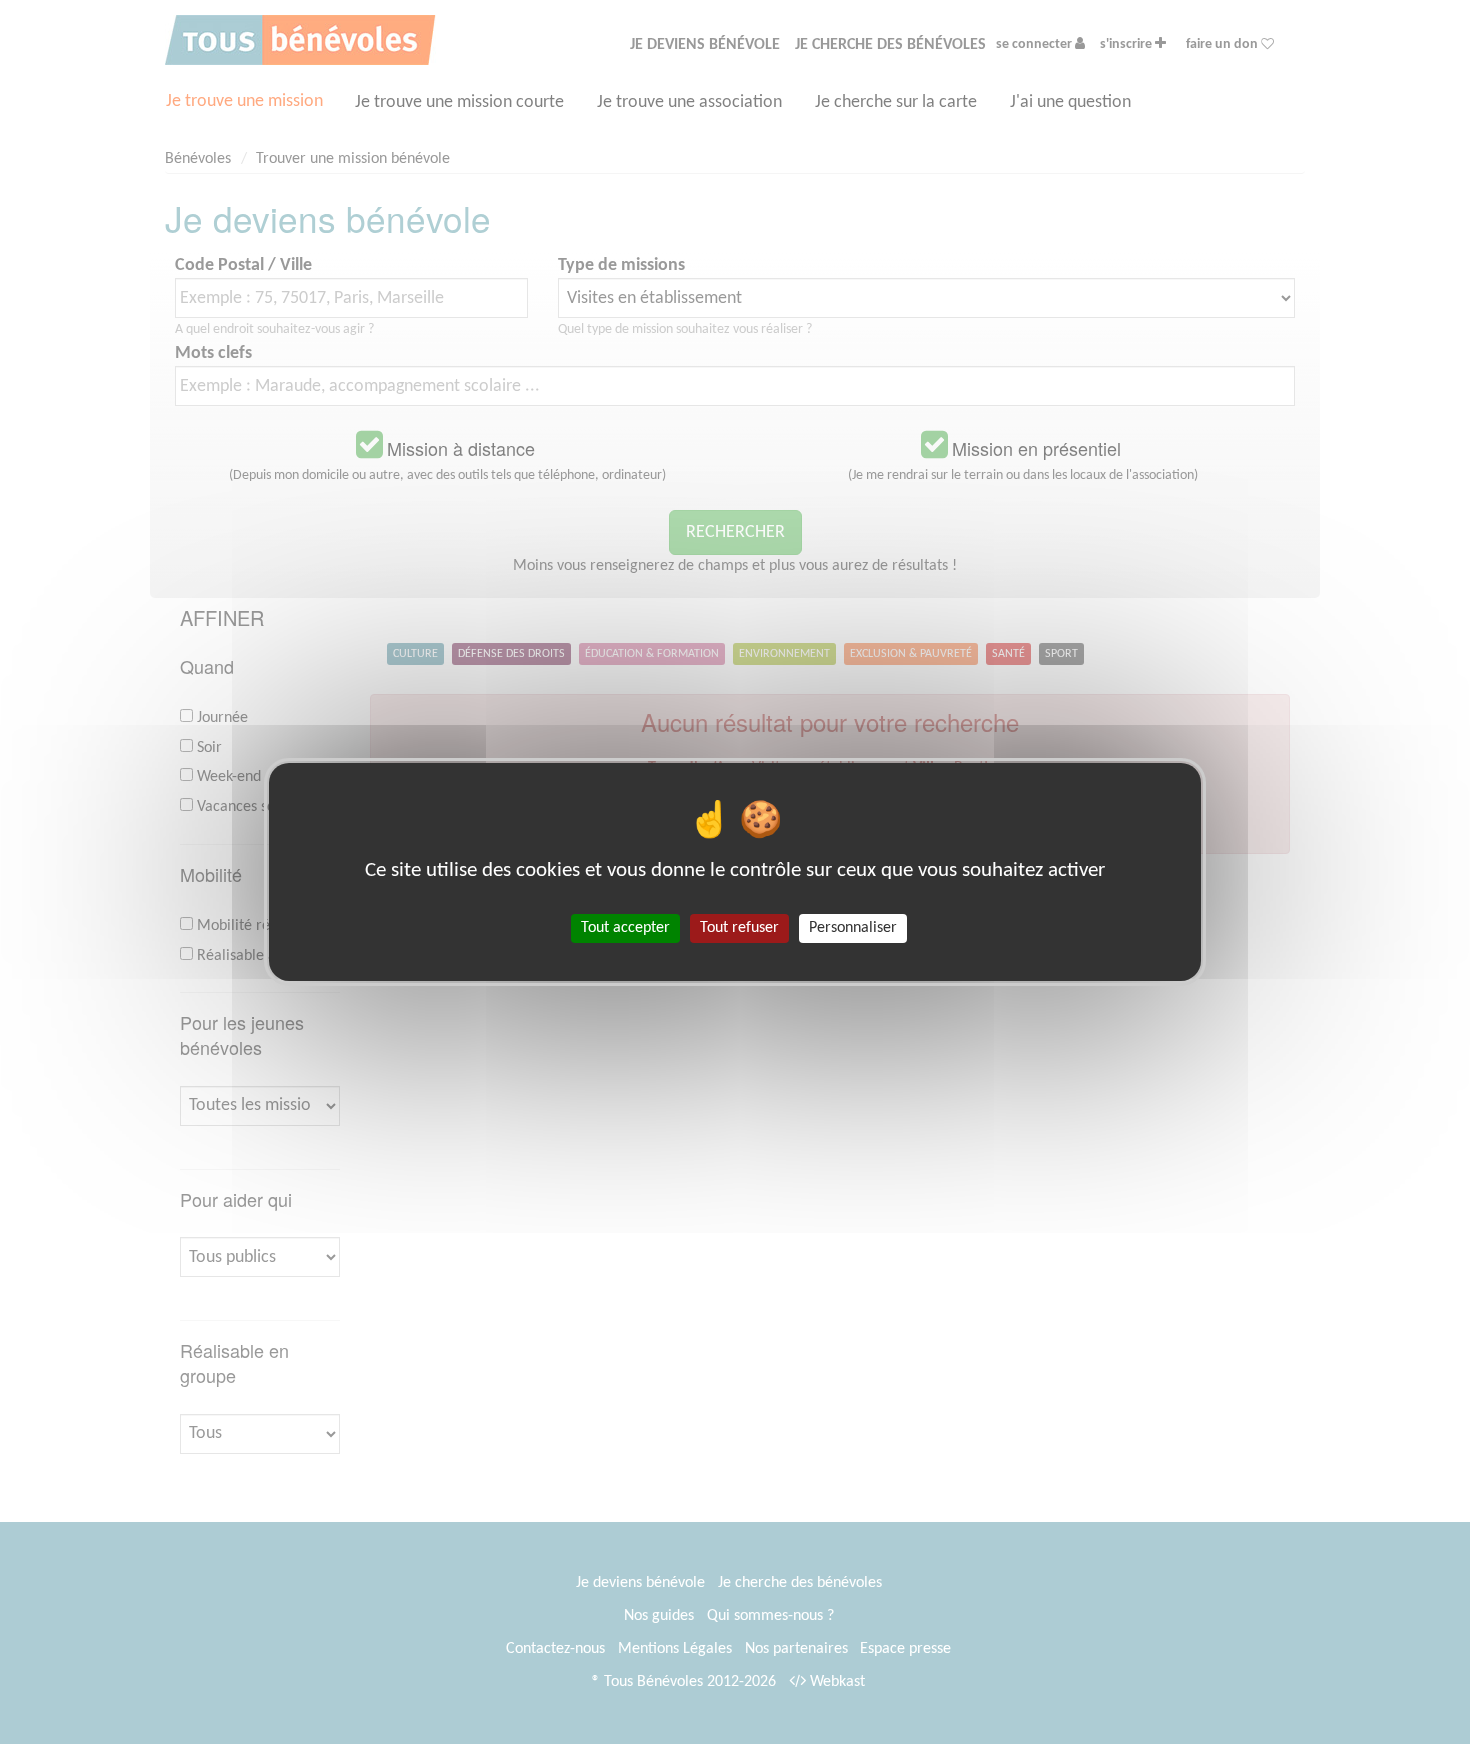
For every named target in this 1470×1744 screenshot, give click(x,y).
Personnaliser (853, 928)
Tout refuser (739, 928)
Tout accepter (625, 928)
